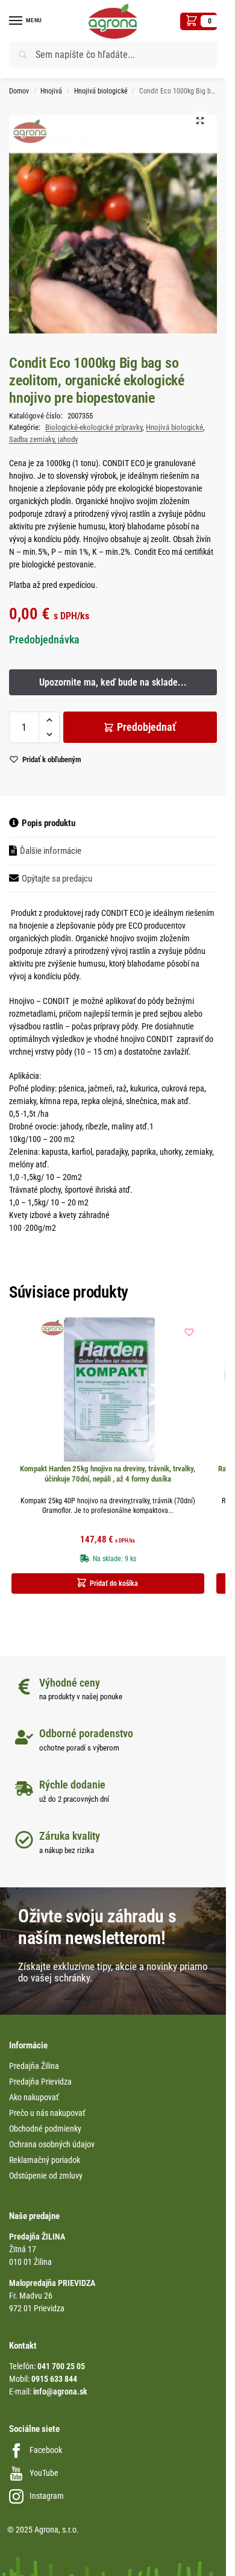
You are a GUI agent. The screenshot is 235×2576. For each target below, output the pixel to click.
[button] (199, 21)
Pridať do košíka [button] (114, 1583)
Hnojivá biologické (101, 91)
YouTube (44, 2473)
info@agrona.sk (60, 2391)
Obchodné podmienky (45, 2129)
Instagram (47, 2496)
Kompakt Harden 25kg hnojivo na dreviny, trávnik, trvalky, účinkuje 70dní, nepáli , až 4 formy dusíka (108, 1474)
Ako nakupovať (34, 2097)
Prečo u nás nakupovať (47, 2113)
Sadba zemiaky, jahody (43, 439)
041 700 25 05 (61, 2366)
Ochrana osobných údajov (52, 2144)
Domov (19, 91)
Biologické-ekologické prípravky (94, 427)
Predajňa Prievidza (40, 2082)
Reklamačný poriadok (45, 2160)
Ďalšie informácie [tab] (51, 851)
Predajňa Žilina (34, 2066)
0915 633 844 (54, 2379)
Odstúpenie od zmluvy (46, 2176)
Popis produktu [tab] (49, 823)
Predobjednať (146, 727)
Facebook (46, 2450)
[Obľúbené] (189, 1332)
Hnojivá (51, 91)
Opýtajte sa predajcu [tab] (57, 879)
